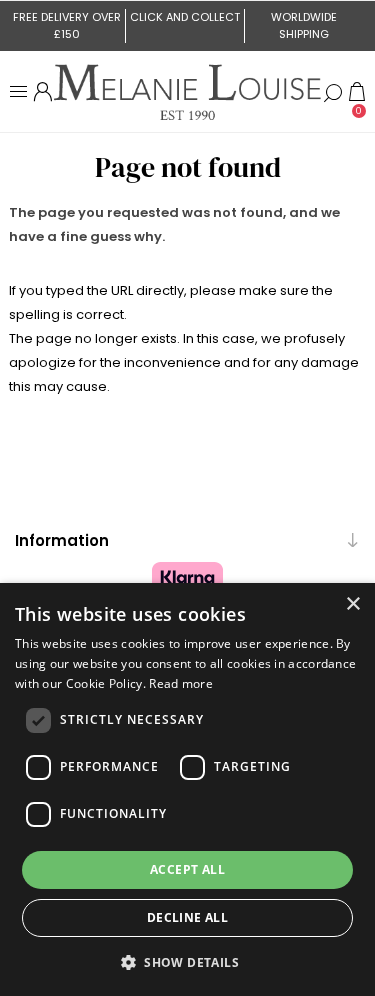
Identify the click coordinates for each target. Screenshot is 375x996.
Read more (181, 683)
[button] (187, 961)
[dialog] (187, 789)
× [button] (352, 604)
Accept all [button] (187, 869)
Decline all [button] (187, 917)
